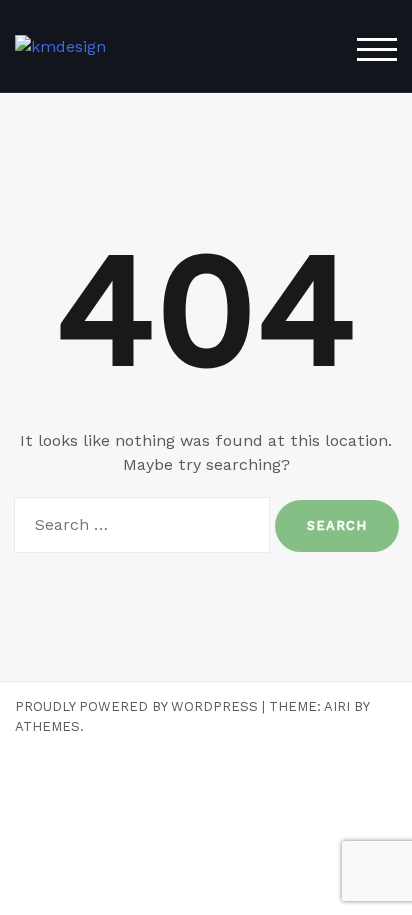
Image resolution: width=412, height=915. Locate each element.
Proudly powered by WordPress (136, 706)
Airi (337, 706)
